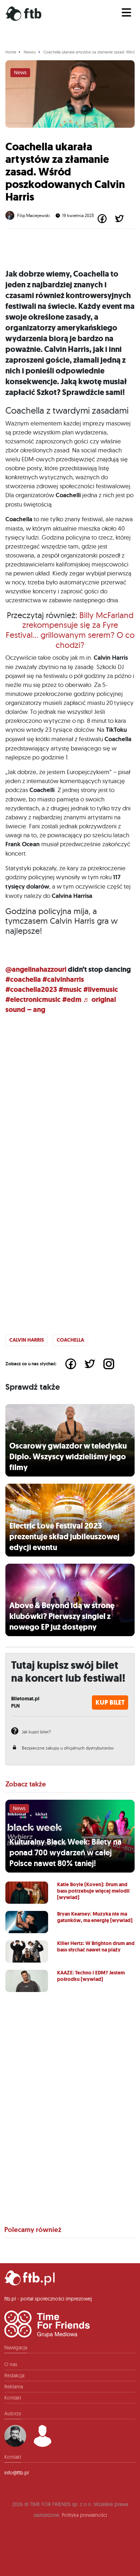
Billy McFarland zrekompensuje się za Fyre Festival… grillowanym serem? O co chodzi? (70, 630)
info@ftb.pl (17, 2473)
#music (70, 990)
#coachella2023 (31, 990)
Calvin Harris (27, 1340)
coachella (70, 1340)
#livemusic (101, 990)
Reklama (14, 2387)
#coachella (23, 979)
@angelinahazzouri (36, 969)
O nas (11, 2364)
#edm (72, 1000)
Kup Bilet (110, 1703)
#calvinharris (63, 979)
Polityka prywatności (84, 2515)
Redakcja (14, 2375)
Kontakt (13, 2398)
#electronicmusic (33, 1000)
